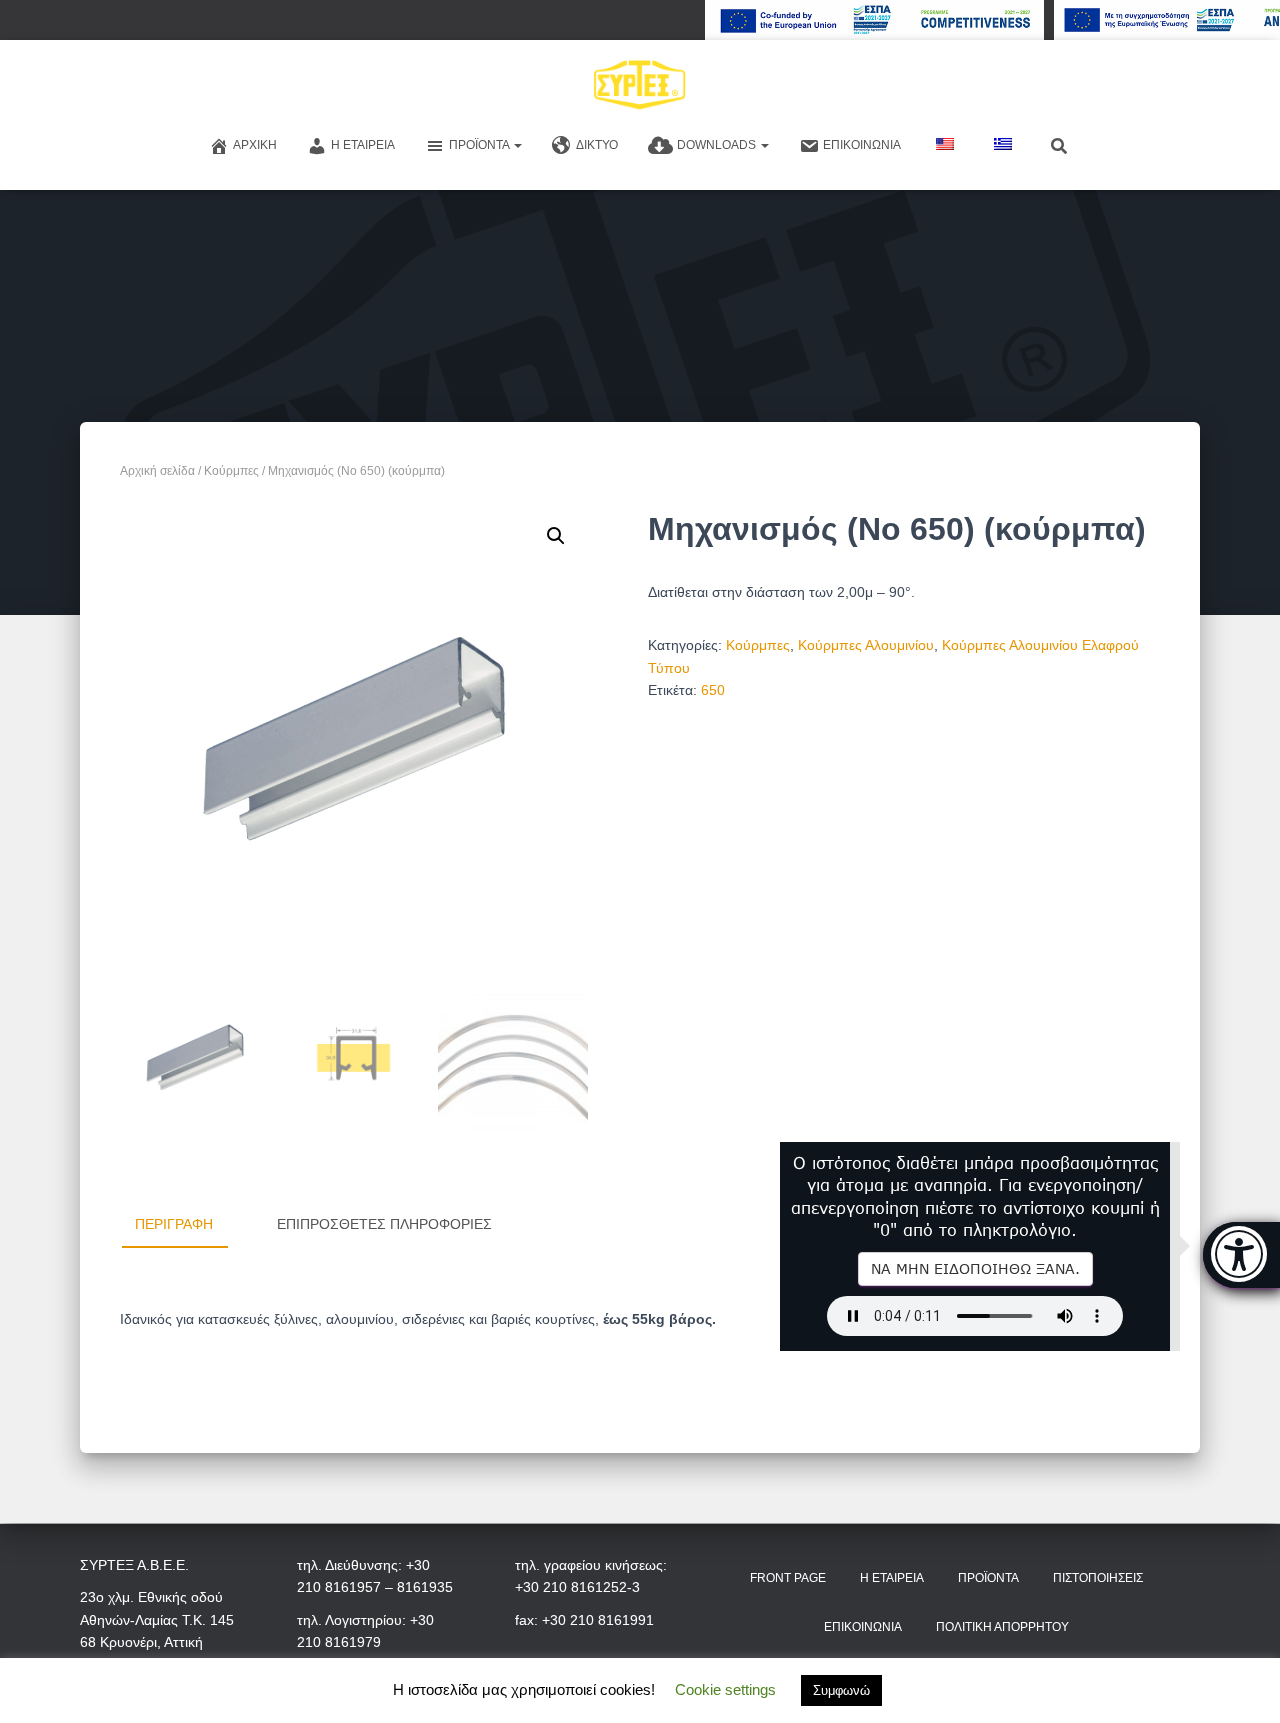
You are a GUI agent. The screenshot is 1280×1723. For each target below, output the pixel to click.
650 (713, 690)
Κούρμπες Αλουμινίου (866, 645)
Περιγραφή (174, 1224)
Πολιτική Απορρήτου (1002, 1627)
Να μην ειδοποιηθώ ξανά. (975, 1268)
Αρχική (255, 145)
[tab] (189, 1225)
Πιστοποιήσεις (1098, 1578)
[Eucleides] (1241, 1255)
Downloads (718, 145)
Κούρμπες (231, 471)
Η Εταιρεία (363, 145)
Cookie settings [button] (725, 1689)
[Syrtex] (640, 85)
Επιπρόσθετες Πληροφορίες (384, 1224)
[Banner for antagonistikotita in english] (874, 20)
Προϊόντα (480, 145)
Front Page (788, 1578)
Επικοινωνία (862, 145)
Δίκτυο (597, 145)
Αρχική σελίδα (157, 471)
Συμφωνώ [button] (841, 1690)
